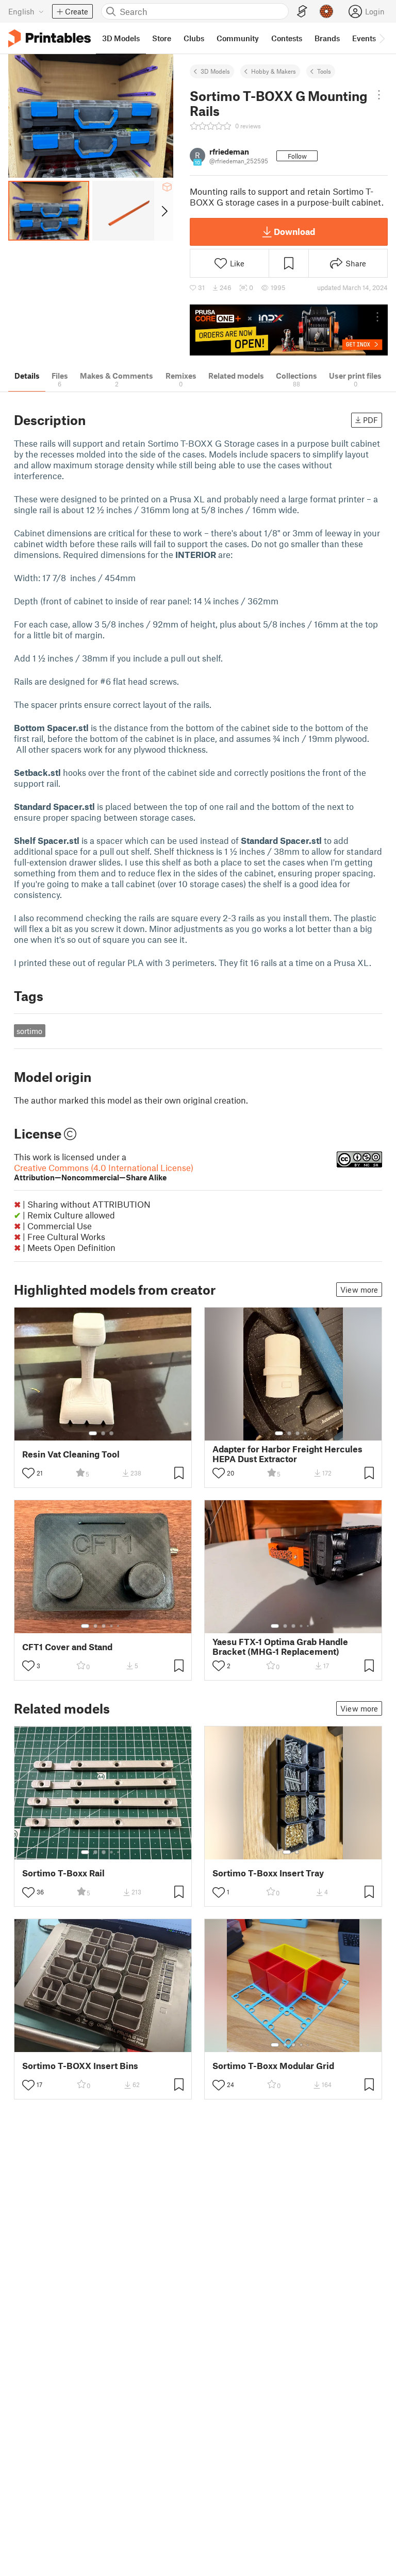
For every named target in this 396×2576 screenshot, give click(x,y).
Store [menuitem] (162, 38)
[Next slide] (164, 211)
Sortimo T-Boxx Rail (63, 1873)
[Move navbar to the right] (382, 38)
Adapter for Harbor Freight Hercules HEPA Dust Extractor (287, 1454)
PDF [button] (370, 420)
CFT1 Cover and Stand (67, 1647)
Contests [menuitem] (287, 38)
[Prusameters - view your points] (326, 11)
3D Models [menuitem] (121, 38)
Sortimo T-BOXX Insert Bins (80, 2066)
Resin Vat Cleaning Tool (71, 1454)
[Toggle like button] (28, 1473)
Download (294, 231)
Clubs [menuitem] (194, 38)
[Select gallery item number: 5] (119, 1626)
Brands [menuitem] (327, 38)
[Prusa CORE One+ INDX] (289, 330)
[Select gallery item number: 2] (103, 1433)
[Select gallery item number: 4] (306, 1433)
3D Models (215, 71)
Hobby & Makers (274, 71)
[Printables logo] (49, 38)
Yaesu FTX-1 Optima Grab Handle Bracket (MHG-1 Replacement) (280, 1647)
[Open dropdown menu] (379, 95)
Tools (324, 71)
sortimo (29, 1031)
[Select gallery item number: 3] (111, 1433)
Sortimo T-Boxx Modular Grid (273, 2066)
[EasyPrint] (302, 12)
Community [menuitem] (238, 38)
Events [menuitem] (364, 38)
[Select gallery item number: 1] (93, 1433)
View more (359, 1290)
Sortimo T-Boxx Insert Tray (268, 1873)
